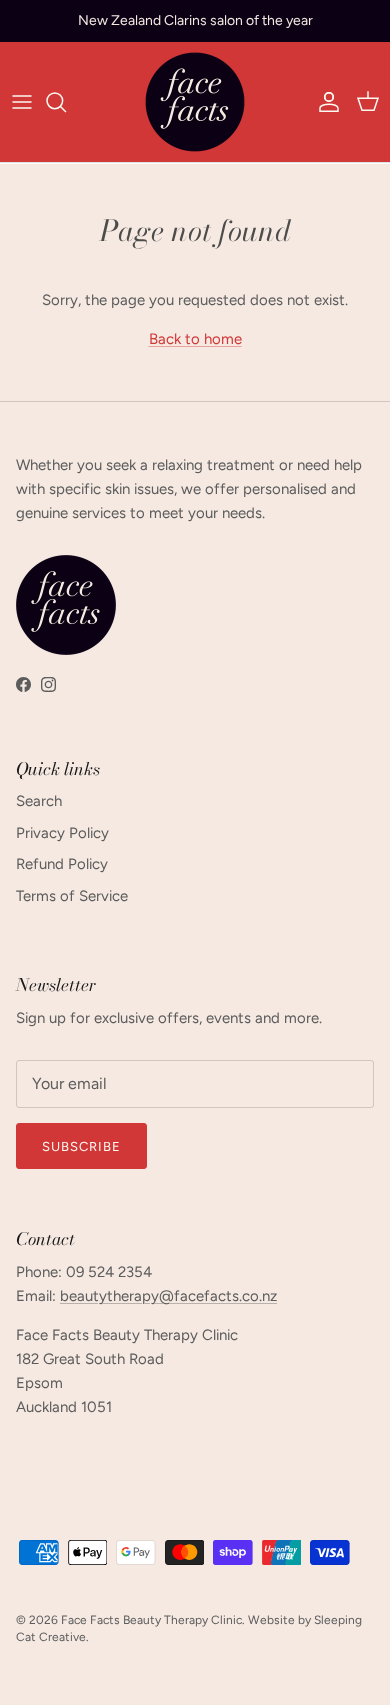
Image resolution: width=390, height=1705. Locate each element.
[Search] (66, 102)
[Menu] (22, 102)
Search (39, 801)
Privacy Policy (62, 833)
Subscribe (81, 1146)
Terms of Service (72, 896)
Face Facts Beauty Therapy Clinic (151, 1620)
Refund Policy (62, 864)
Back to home (195, 339)
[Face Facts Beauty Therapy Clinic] (195, 102)
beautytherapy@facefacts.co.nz (168, 1296)
